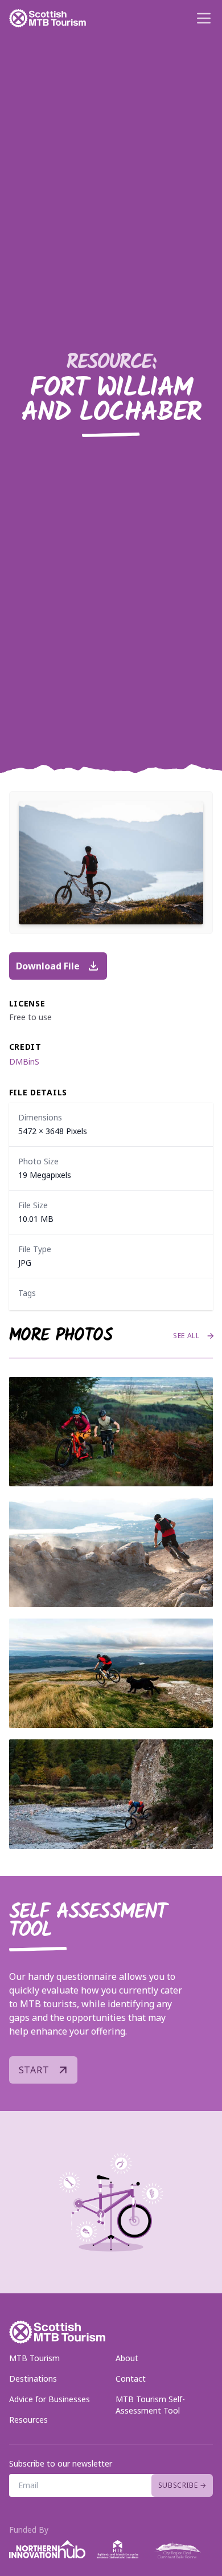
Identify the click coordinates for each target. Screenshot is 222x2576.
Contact (131, 2379)
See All (186, 1336)
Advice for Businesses (50, 2399)
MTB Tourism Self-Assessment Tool (150, 2405)
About (127, 2358)
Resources (28, 2420)
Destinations (33, 2379)
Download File (48, 966)
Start (34, 2070)
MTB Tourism (34, 2358)
